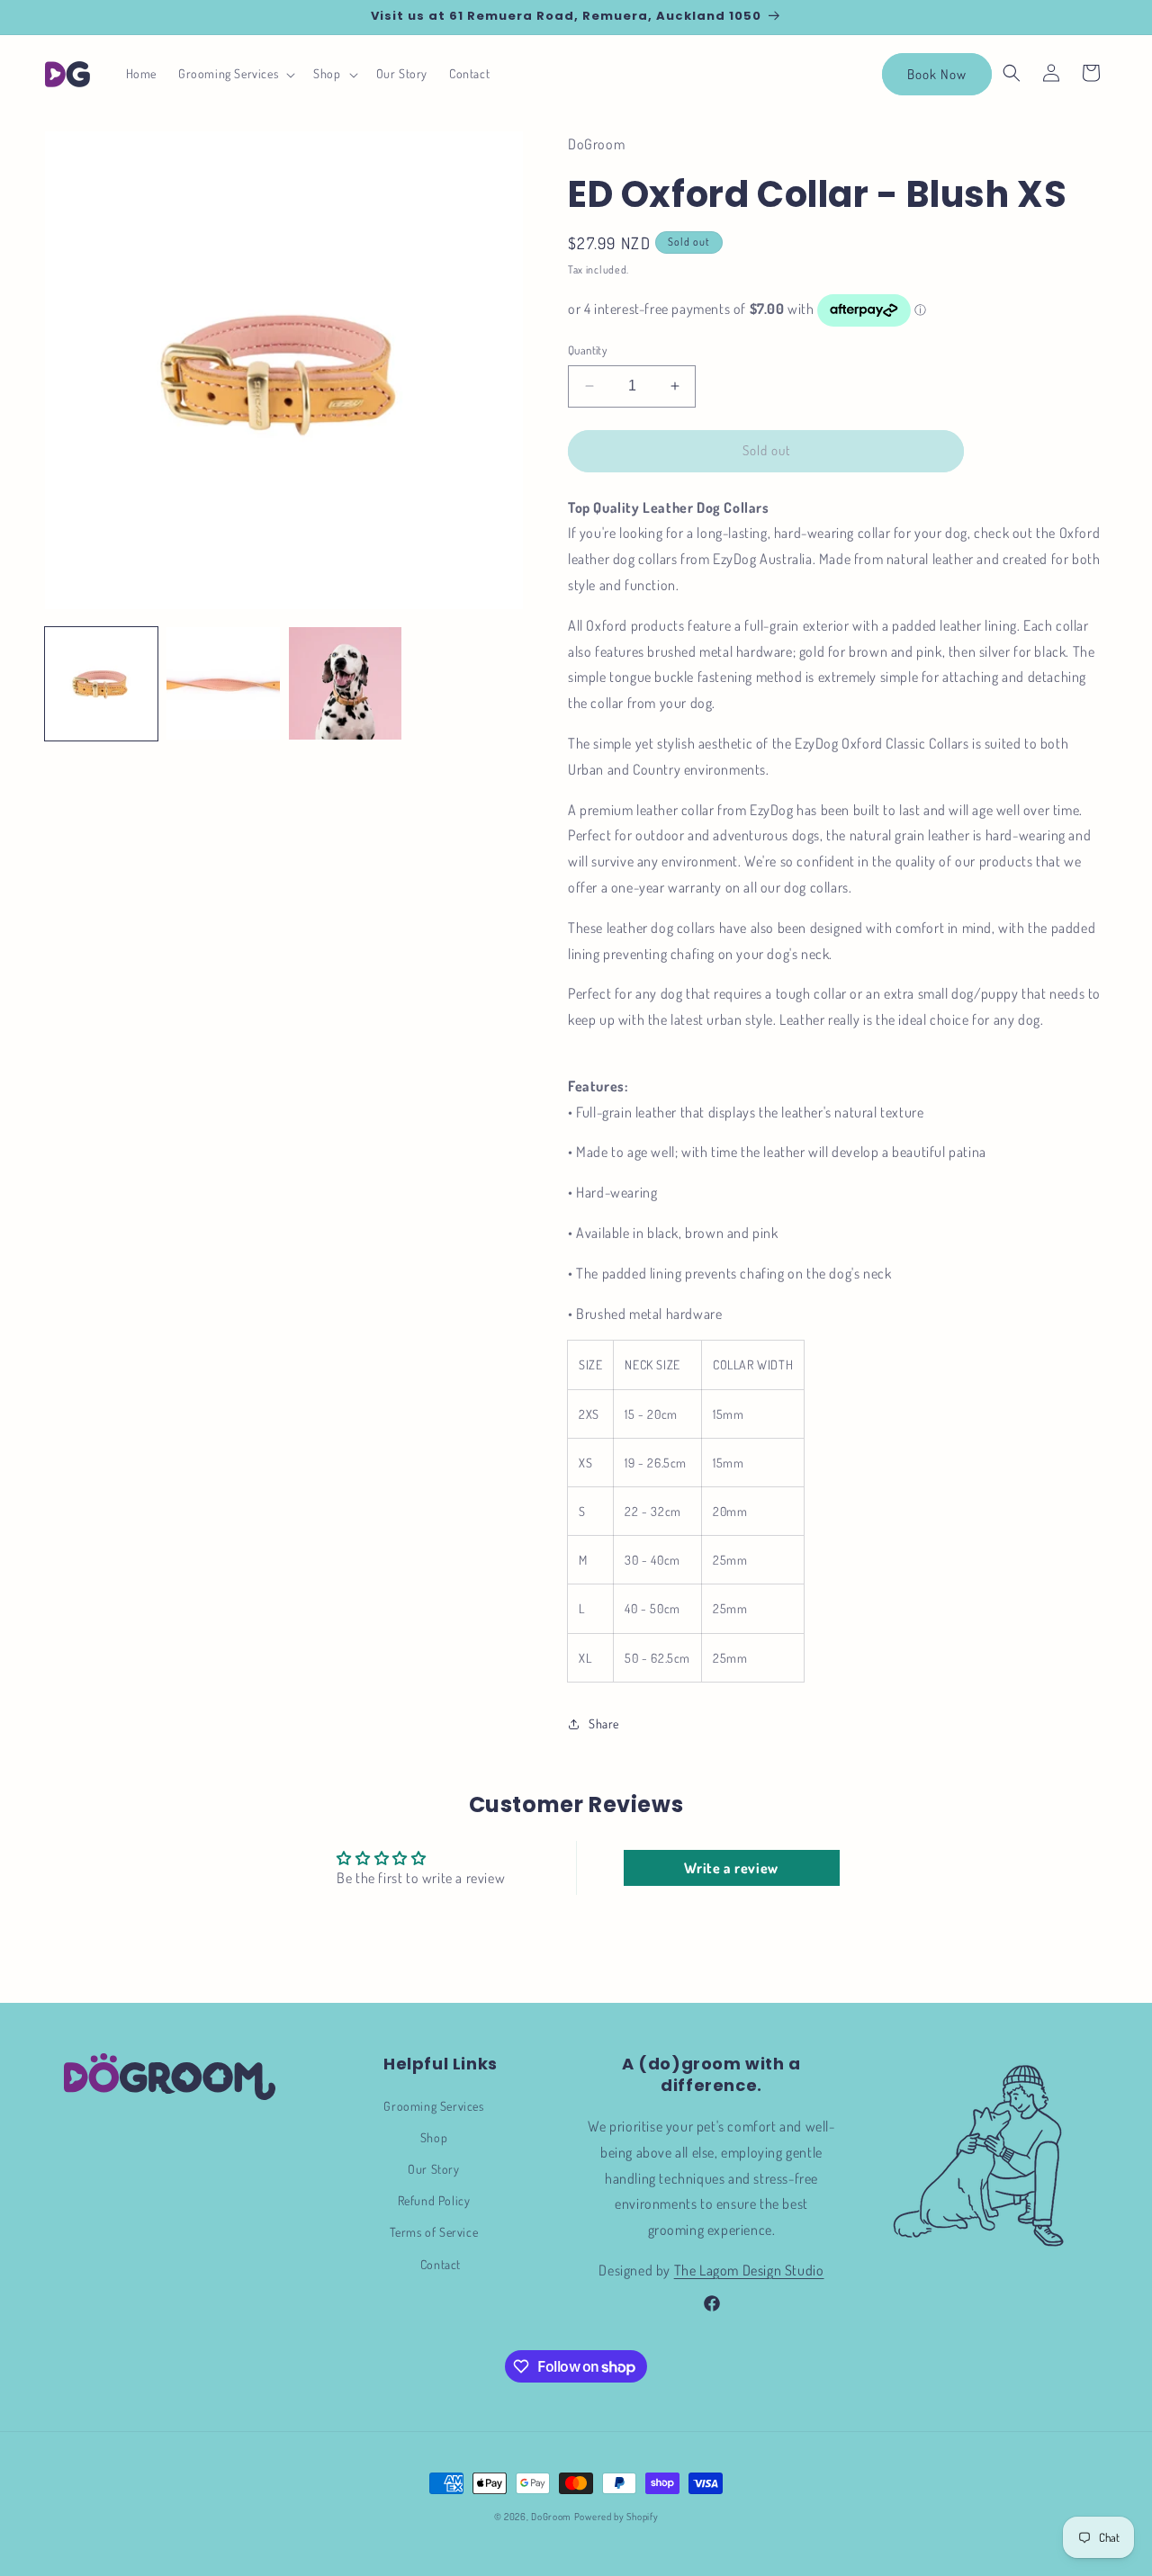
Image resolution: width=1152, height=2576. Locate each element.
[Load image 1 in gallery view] (101, 683)
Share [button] (604, 1723)
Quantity (587, 350)
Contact (441, 2264)
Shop (434, 2137)
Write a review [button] (731, 1868)
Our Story (433, 2169)
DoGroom (551, 2517)
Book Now (937, 74)
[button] (235, 74)
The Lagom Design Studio (749, 2270)
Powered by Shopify (616, 2517)
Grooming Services (433, 2106)
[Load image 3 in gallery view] (345, 683)
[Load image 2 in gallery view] (223, 683)
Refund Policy (434, 2200)
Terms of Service (434, 2232)
